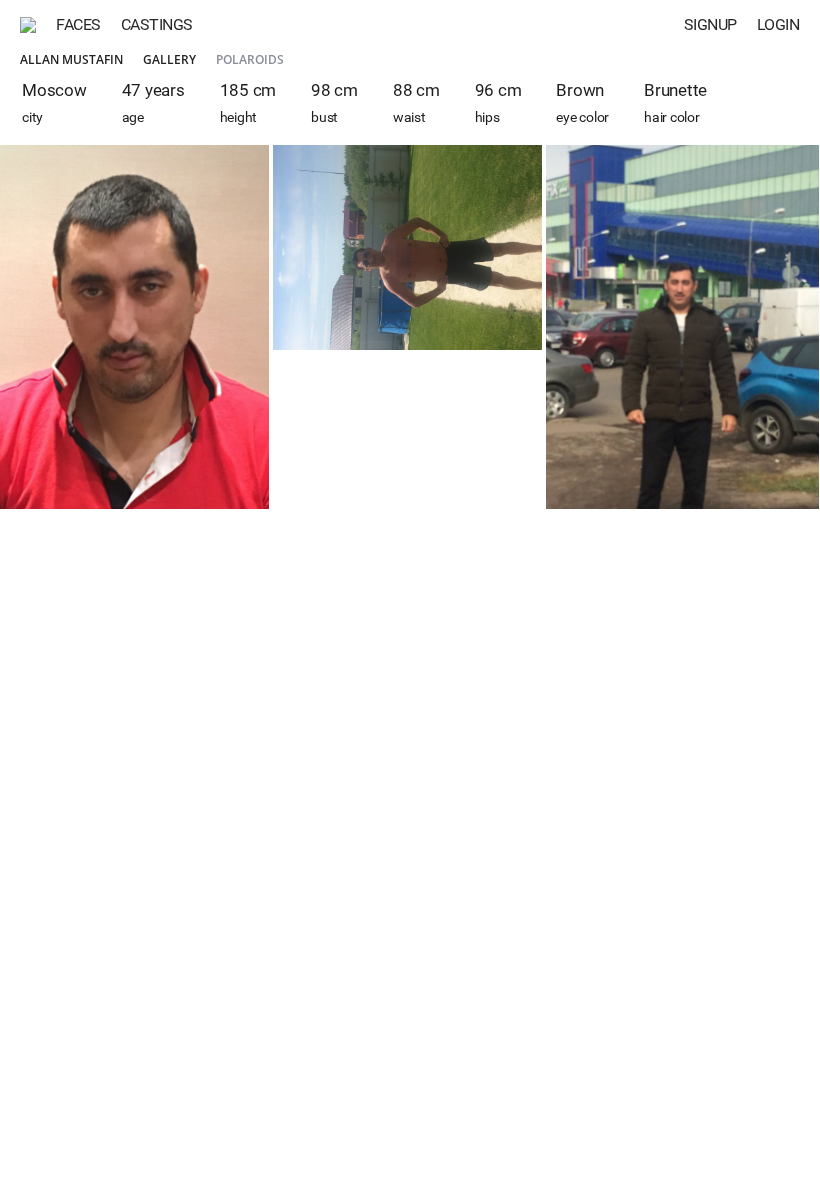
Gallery (169, 59)
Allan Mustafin (71, 59)
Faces (78, 24)
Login (778, 24)
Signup (710, 24)
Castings (157, 24)
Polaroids (250, 59)
